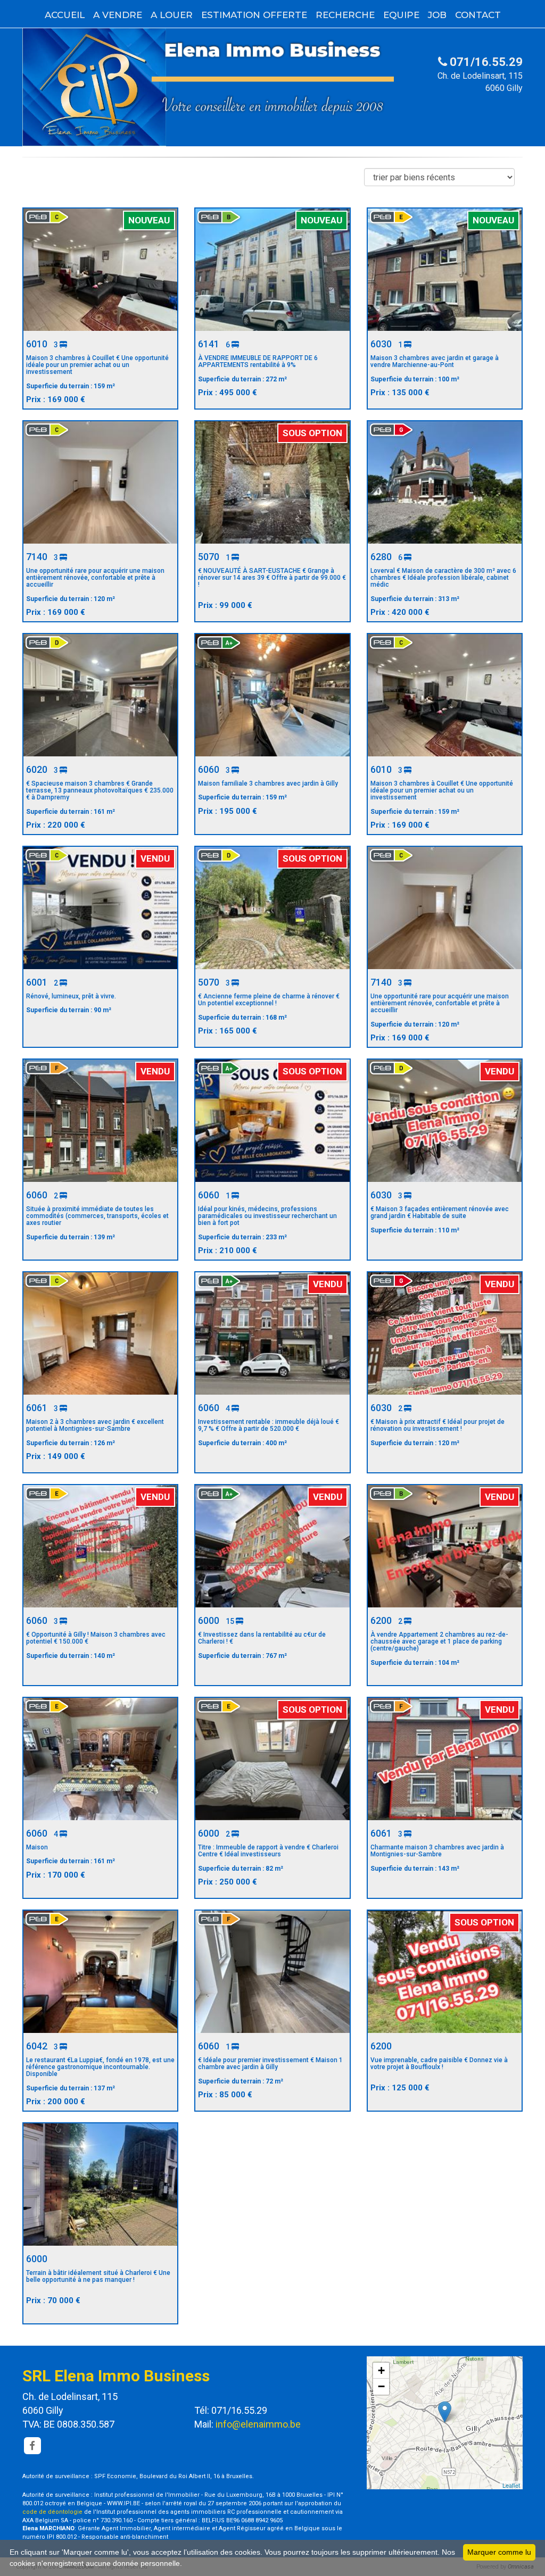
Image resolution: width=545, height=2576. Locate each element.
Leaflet (511, 2485)
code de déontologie (52, 2512)
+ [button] (381, 2370)
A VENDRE (118, 15)
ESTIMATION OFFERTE (254, 15)
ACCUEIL (65, 15)
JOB (437, 15)
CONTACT (478, 15)
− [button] (381, 2386)
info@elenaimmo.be (258, 2424)
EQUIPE (401, 15)
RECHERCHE (345, 15)
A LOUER (172, 15)
